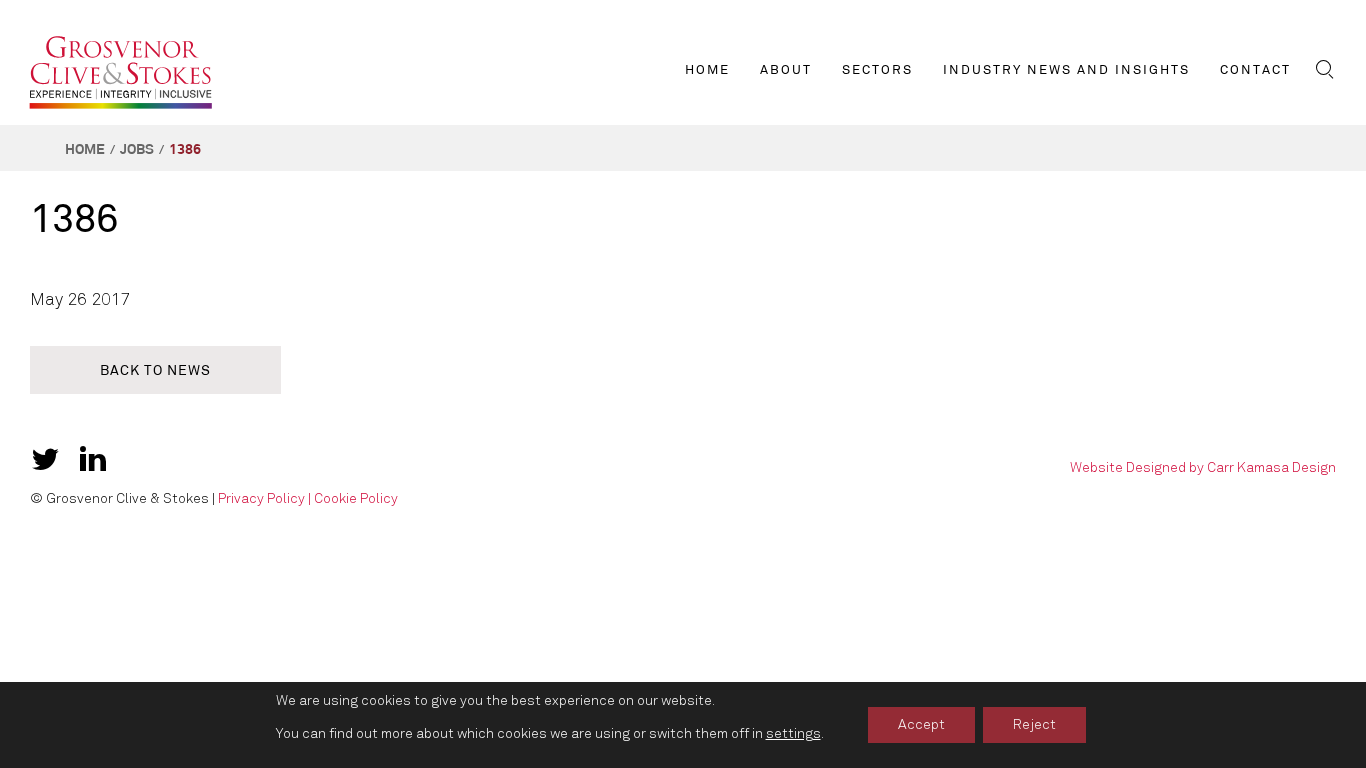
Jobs (137, 149)
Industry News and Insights (1066, 70)
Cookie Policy (356, 498)
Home (707, 70)
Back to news (155, 370)
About (786, 70)
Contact (1255, 70)
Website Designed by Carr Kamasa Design (1203, 467)
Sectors (877, 70)
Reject (1034, 724)
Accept (921, 724)
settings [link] (793, 733)
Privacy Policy (261, 498)
